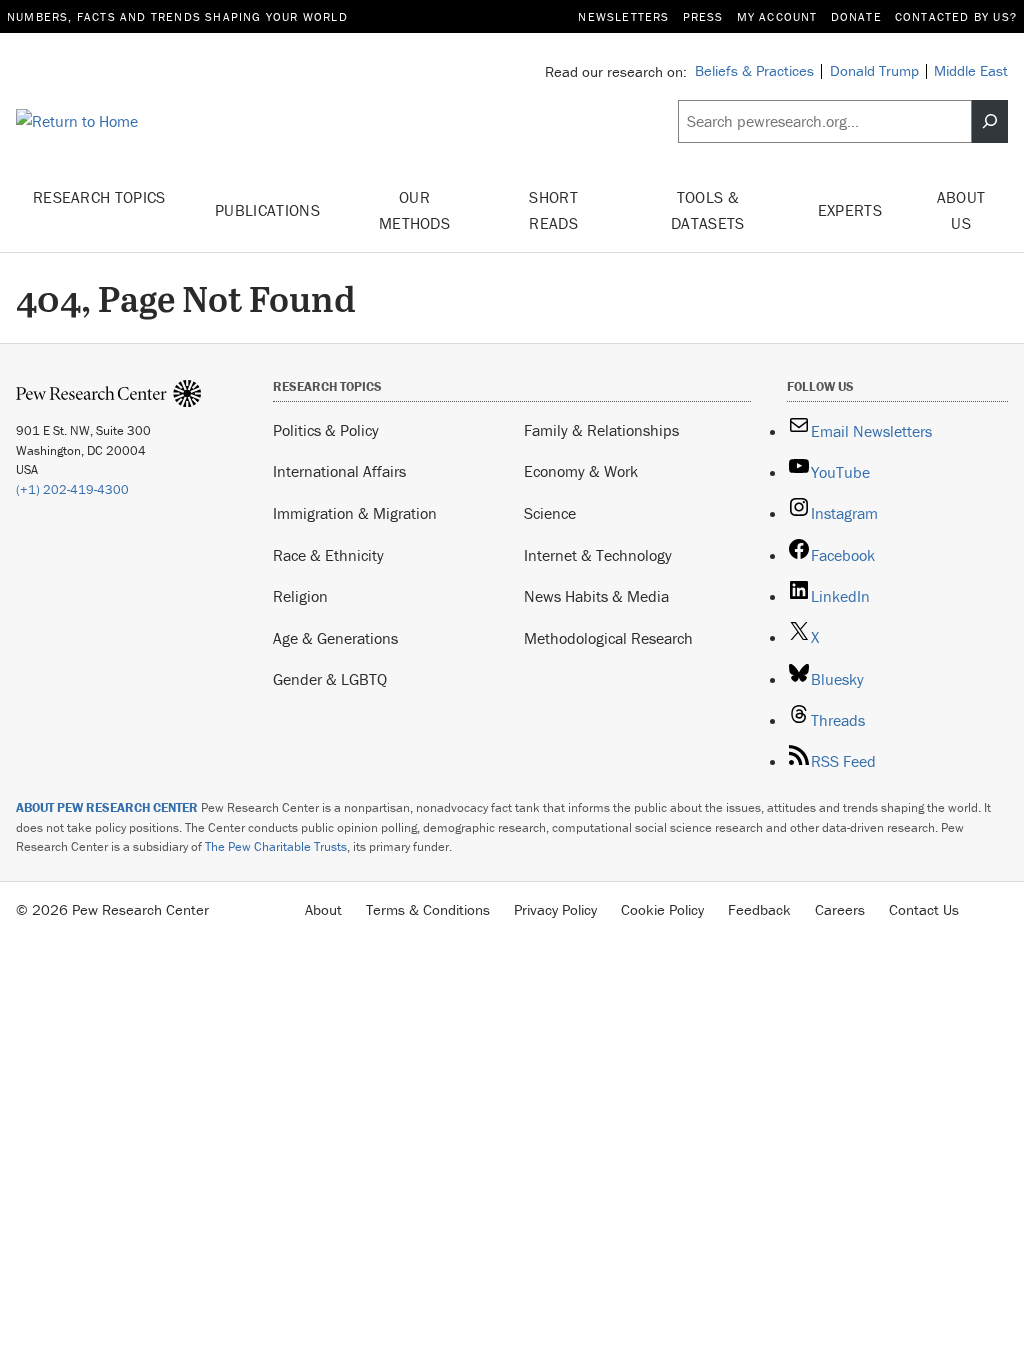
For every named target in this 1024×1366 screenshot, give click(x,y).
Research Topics (99, 197)
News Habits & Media (596, 596)
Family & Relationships (601, 430)
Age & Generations (335, 638)
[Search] (990, 121)
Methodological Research (608, 638)
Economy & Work (581, 471)
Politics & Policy (326, 430)
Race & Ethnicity (328, 555)
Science (550, 513)
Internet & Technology (598, 555)
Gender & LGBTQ (330, 679)
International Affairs (339, 471)
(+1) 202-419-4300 (72, 489)
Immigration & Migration (355, 513)
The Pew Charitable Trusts (276, 846)
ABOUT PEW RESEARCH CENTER (107, 807)
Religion (300, 596)
